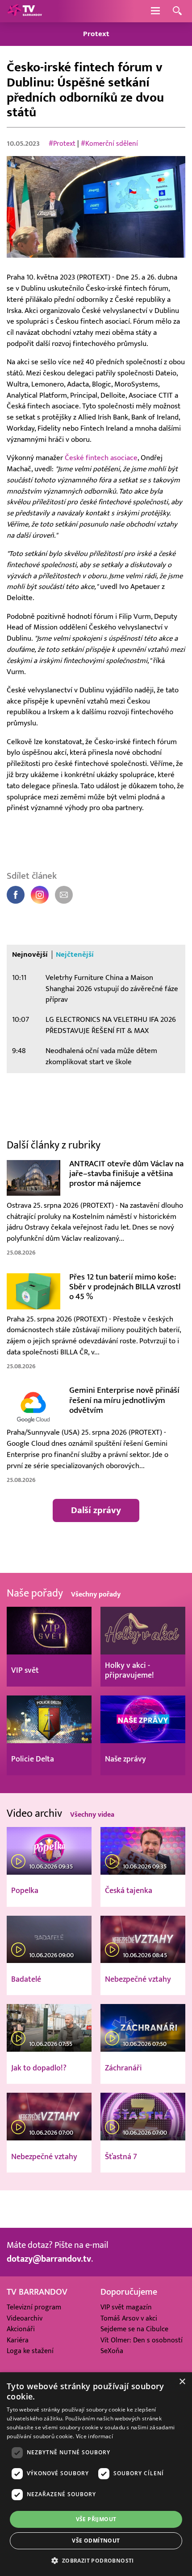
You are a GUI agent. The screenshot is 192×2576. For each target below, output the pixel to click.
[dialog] (96, 2474)
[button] (96, 2560)
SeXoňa (112, 2351)
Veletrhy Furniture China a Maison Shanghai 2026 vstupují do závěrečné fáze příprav (112, 989)
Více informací (94, 2436)
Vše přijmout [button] (96, 2519)
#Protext (62, 144)
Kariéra (18, 2340)
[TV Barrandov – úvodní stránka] (25, 11)
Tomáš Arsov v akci (129, 2318)
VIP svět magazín (126, 2307)
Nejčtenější (75, 955)
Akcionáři (21, 2329)
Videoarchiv (25, 2318)
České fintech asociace (101, 458)
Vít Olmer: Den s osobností (142, 2340)
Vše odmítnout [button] (96, 2541)
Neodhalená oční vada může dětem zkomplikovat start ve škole (101, 1056)
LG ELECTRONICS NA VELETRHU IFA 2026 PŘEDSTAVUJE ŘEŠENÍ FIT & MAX (111, 1025)
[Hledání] (177, 11)
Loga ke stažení (30, 2351)
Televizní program (34, 2307)
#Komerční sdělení (109, 144)
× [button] (182, 2382)
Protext (96, 34)
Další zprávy (96, 1510)
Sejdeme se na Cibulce (134, 2329)
